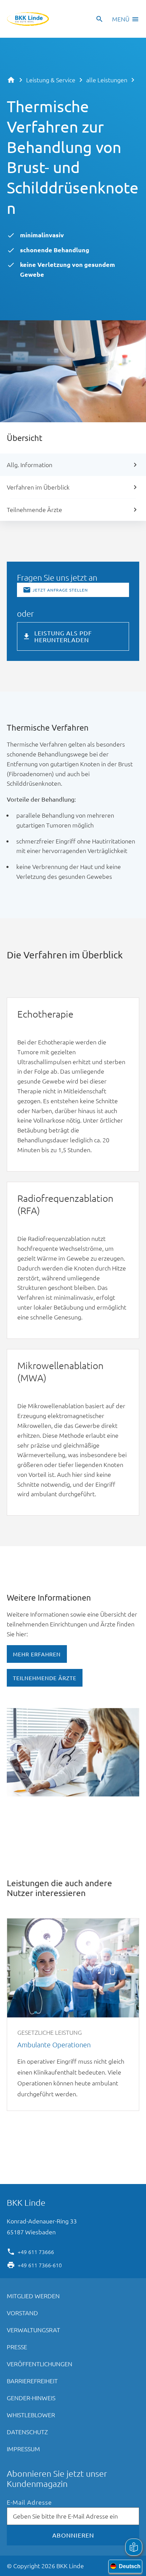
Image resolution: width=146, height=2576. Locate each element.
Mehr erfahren (37, 1654)
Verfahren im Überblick (38, 487)
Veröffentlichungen (40, 2364)
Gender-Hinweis (31, 2398)
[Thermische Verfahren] (99, 729)
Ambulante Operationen (73, 2015)
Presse (17, 2347)
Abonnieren (73, 2535)
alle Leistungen (107, 80)
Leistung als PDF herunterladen (63, 636)
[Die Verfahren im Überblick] (17, 968)
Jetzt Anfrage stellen (60, 590)
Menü (121, 19)
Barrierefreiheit (32, 2381)
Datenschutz (27, 2432)
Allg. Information (30, 465)
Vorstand (22, 2313)
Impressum (23, 2449)
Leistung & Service (51, 80)
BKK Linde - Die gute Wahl (28, 19)
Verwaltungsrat (33, 2330)
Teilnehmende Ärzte (34, 509)
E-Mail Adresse (29, 2502)
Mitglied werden (33, 2296)
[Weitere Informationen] (103, 1599)
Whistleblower (31, 2415)
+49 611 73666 (36, 2251)
